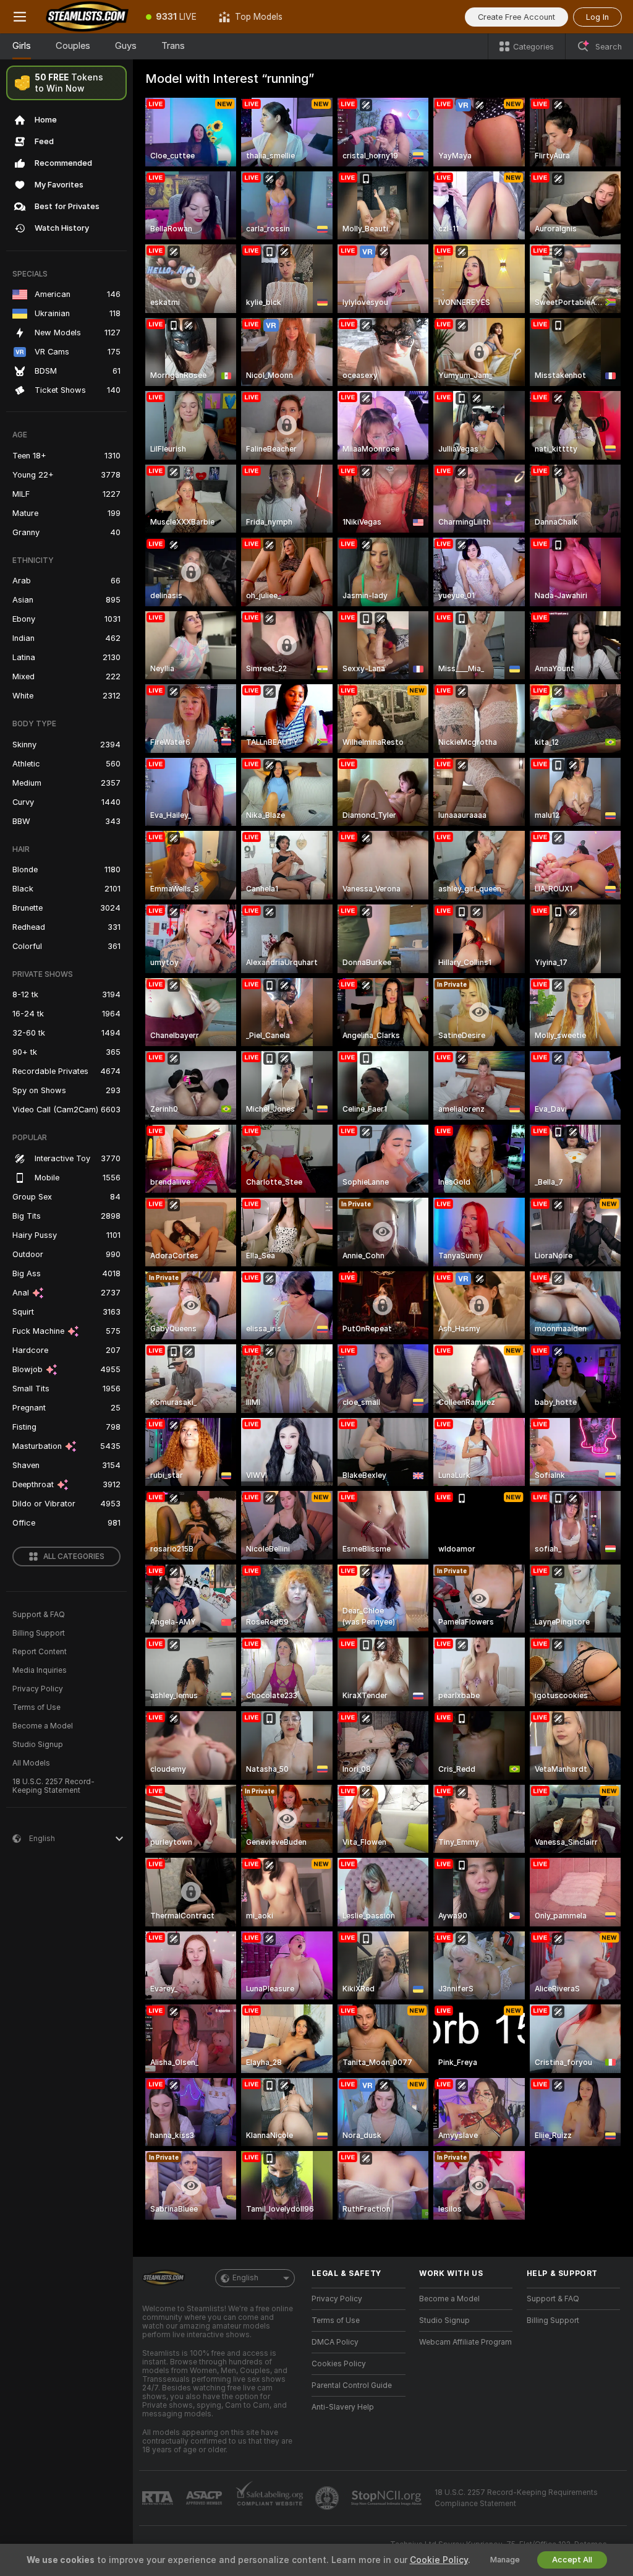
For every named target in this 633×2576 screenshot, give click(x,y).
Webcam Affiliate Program (465, 2342)
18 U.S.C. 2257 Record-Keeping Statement (53, 1786)
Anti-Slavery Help (343, 2407)
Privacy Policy (38, 1689)
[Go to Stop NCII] (388, 2498)
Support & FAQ (39, 1615)
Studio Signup (38, 1745)
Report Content (40, 1652)
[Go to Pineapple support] (328, 2498)
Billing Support (39, 1633)
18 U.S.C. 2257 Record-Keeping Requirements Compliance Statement (516, 2498)
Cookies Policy (339, 2364)
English (245, 2278)
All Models (31, 1763)
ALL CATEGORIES (74, 1556)
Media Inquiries (40, 1670)
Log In (597, 17)
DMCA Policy (335, 2342)
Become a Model (43, 1726)
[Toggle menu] (20, 17)
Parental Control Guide (352, 2385)
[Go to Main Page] (87, 17)
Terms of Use (36, 1707)
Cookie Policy (439, 2560)
